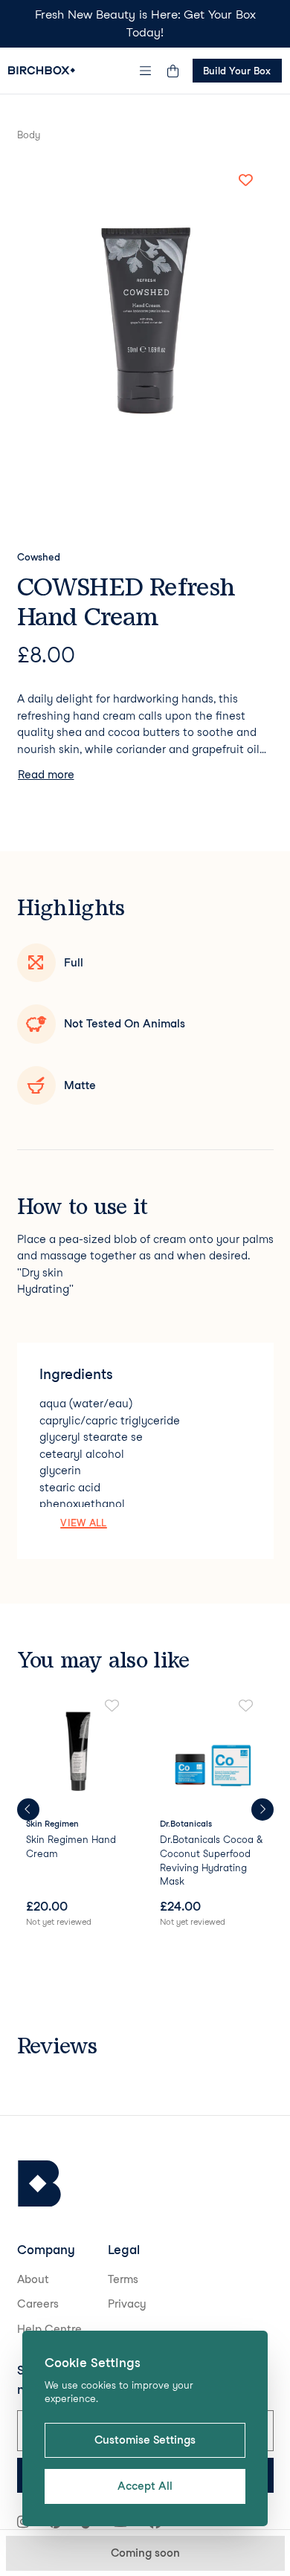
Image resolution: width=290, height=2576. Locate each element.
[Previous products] (28, 1810)
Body (29, 135)
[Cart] (173, 71)
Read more (46, 775)
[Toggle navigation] (145, 71)
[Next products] (262, 1810)
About (33, 2279)
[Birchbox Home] (42, 70)
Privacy (127, 2304)
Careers (38, 2304)
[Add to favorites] (246, 181)
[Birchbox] (39, 2184)
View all (84, 1523)
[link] (78, 1814)
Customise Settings (145, 2440)
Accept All (145, 2486)
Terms (123, 2279)
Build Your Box (237, 71)
